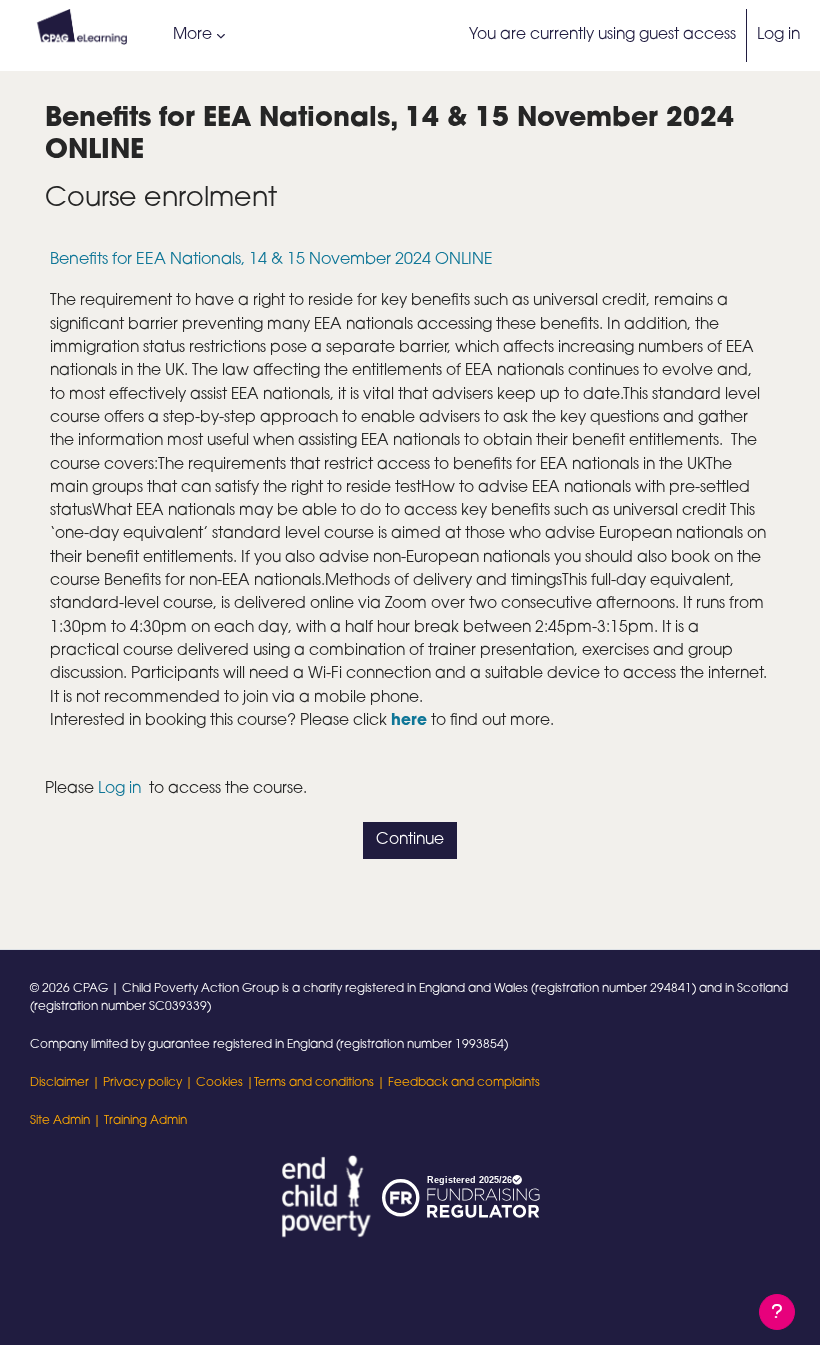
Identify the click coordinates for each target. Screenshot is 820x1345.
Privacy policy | (149, 1083)
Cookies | (225, 1083)
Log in (778, 35)
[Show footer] (777, 1312)
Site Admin (60, 1121)
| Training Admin (138, 1121)
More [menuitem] (192, 35)
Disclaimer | (66, 1083)
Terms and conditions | (321, 1083)
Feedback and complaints (464, 1083)
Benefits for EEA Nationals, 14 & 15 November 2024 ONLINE (271, 260)
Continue (410, 840)
